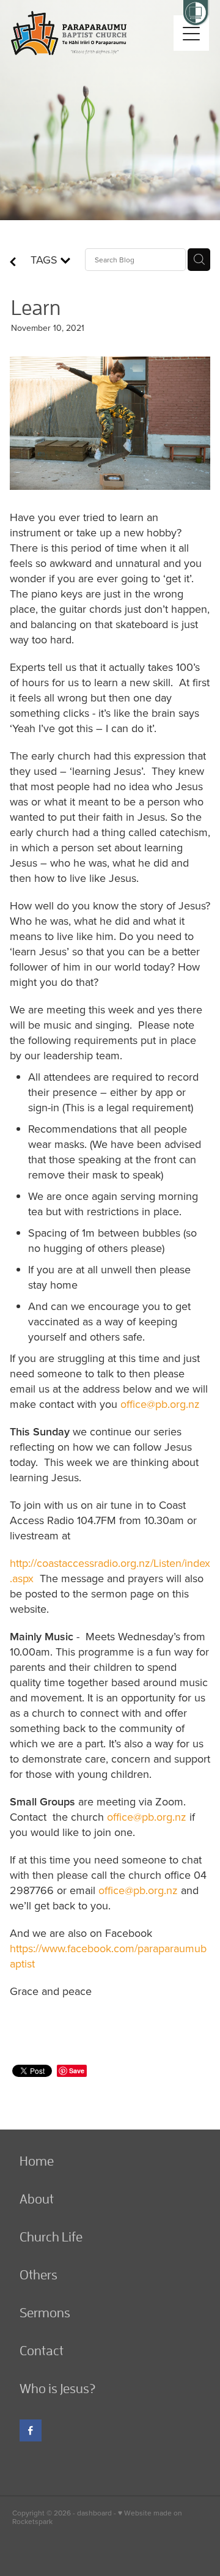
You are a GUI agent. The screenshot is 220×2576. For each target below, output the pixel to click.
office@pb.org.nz (160, 1404)
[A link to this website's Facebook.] (31, 2430)
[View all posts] (13, 263)
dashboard (94, 2513)
